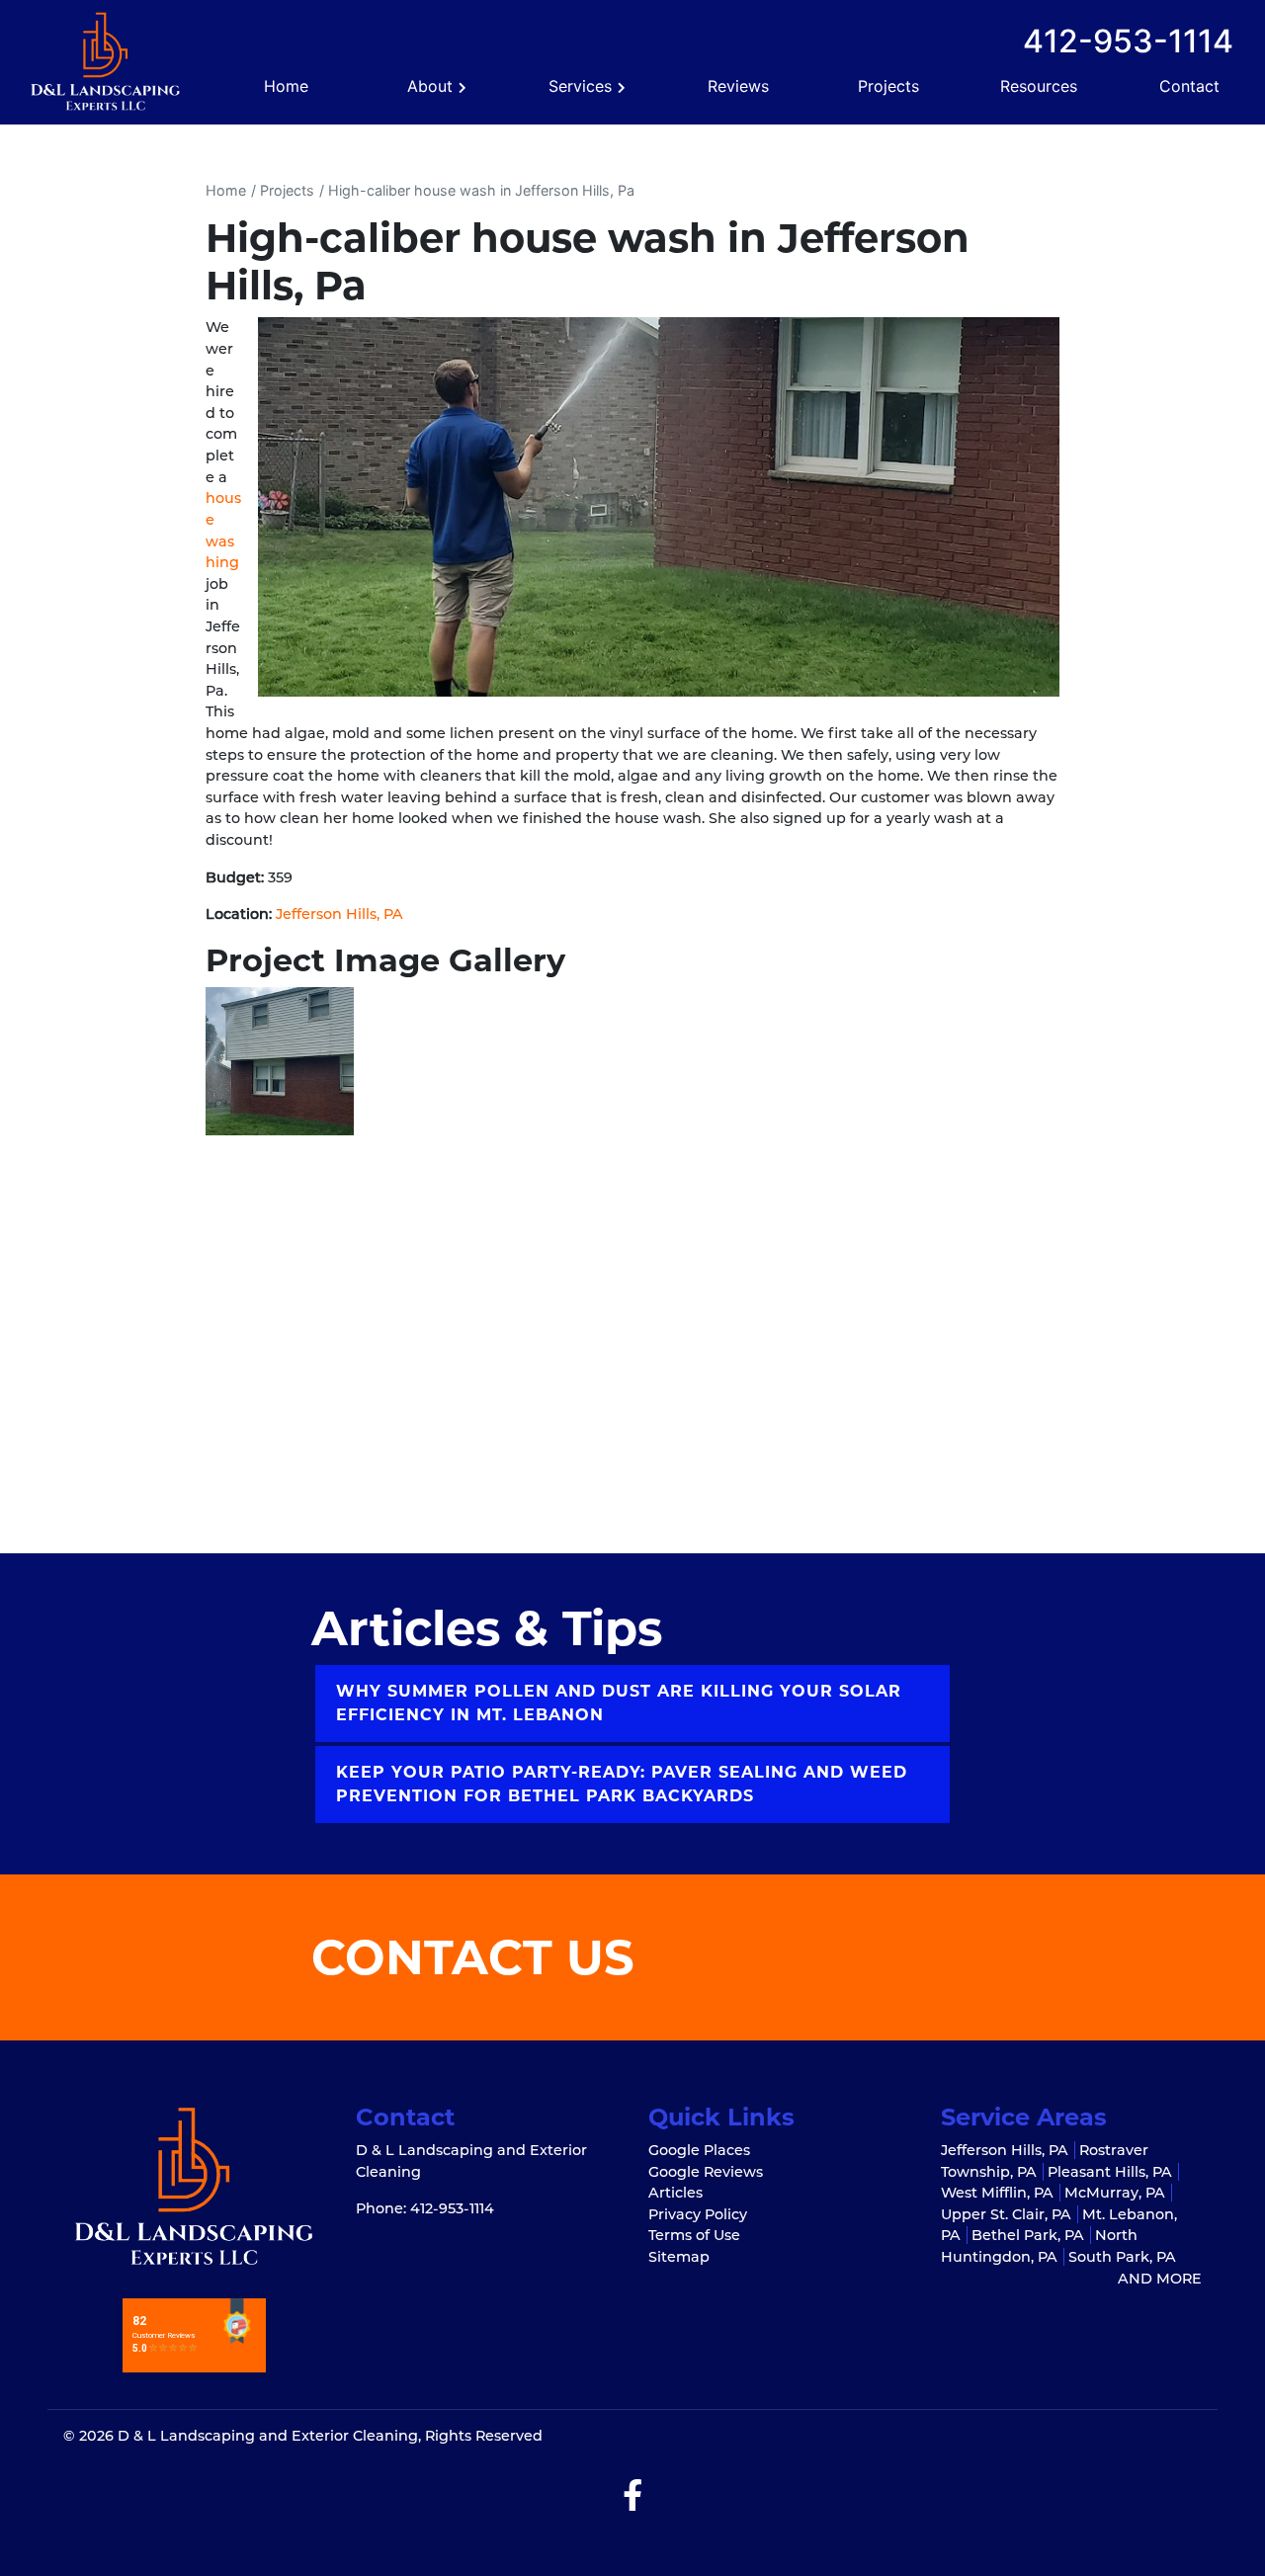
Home (226, 190)
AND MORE (1160, 2279)
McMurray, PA (1115, 2193)
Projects (287, 190)
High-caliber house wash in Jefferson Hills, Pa (481, 190)
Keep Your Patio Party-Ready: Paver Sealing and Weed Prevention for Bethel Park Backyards (622, 1784)
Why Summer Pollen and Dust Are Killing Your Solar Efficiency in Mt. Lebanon (619, 1703)
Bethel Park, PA (1028, 2235)
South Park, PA (1122, 2257)
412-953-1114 (1128, 42)
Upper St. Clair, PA (1006, 2214)
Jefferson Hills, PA (339, 914)
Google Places (699, 2150)
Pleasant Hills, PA (1110, 2172)
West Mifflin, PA (997, 2193)
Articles (675, 2193)
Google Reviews (706, 2172)
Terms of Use (694, 2235)
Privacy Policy (698, 2214)
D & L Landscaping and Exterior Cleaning (268, 2436)
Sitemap (679, 2257)
